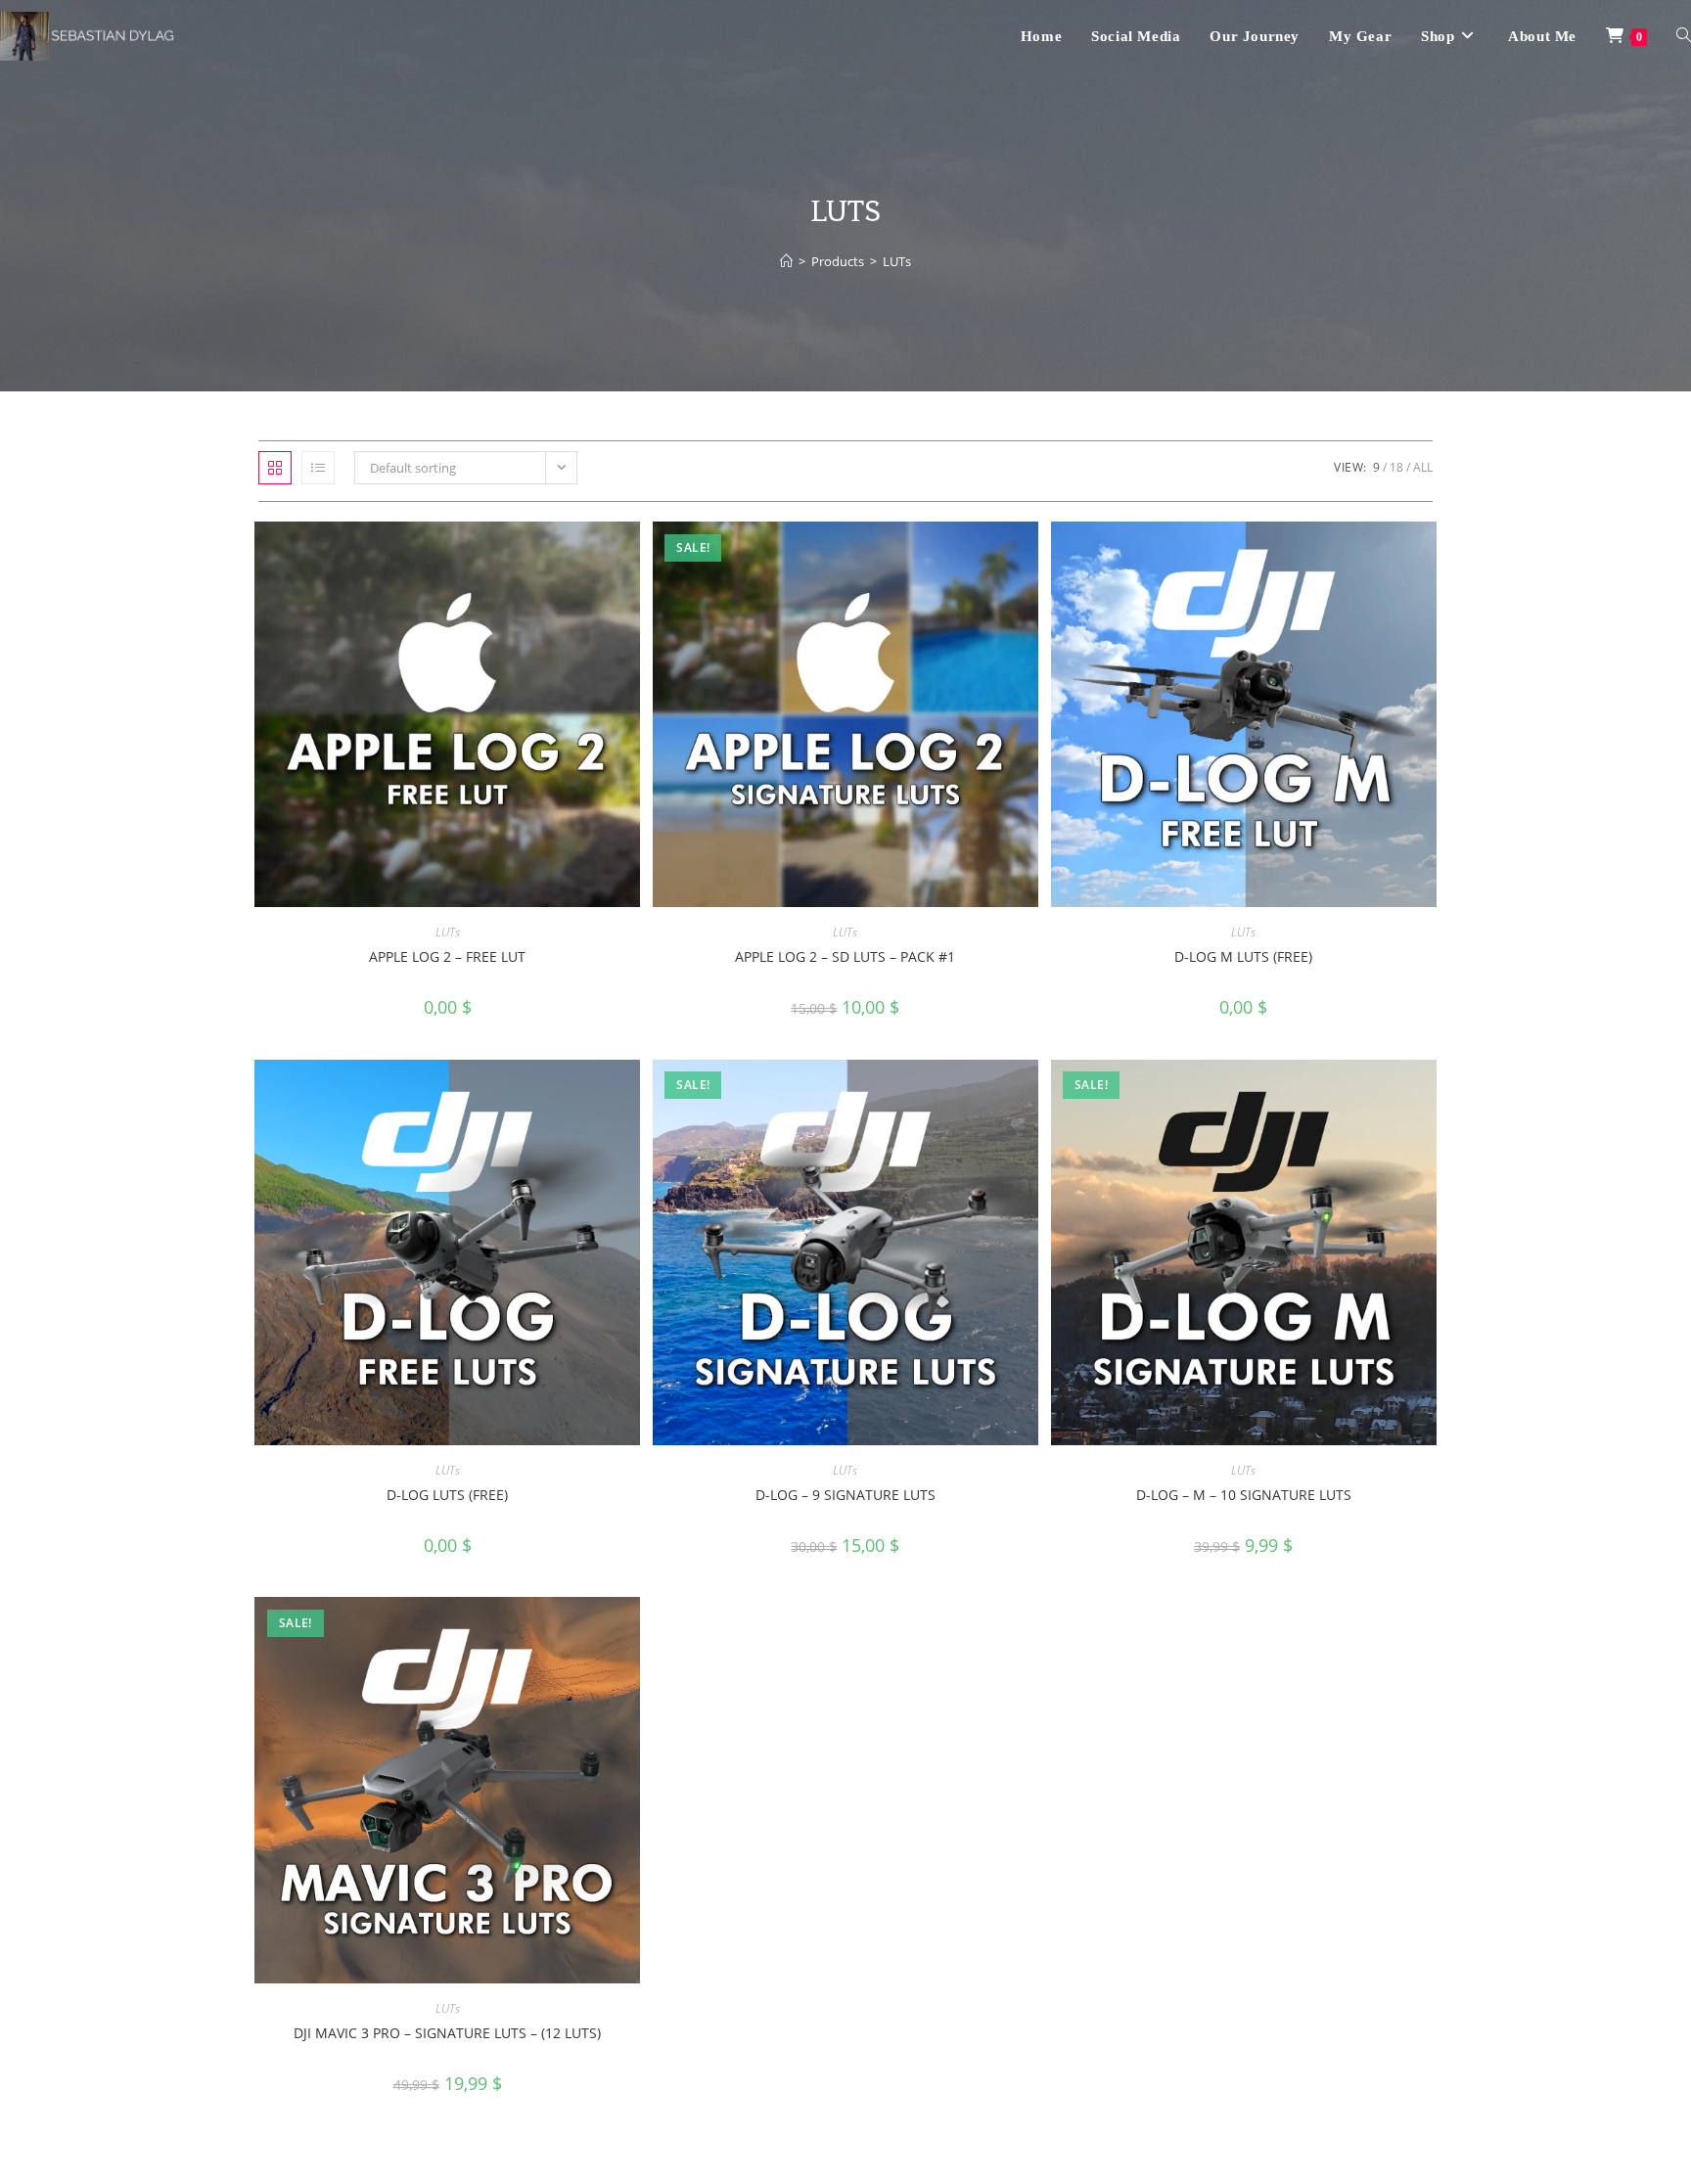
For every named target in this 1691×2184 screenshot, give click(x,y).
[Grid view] (275, 468)
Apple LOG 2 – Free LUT (447, 956)
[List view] (318, 468)
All (1423, 467)
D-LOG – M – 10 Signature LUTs (1244, 1495)
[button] (575, 544)
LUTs (897, 261)
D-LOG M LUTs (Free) (1243, 956)
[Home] (786, 261)
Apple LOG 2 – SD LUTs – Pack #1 (845, 956)
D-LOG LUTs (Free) (447, 1495)
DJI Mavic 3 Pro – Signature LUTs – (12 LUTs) (447, 2033)
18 (1396, 467)
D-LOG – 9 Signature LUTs (845, 1495)
